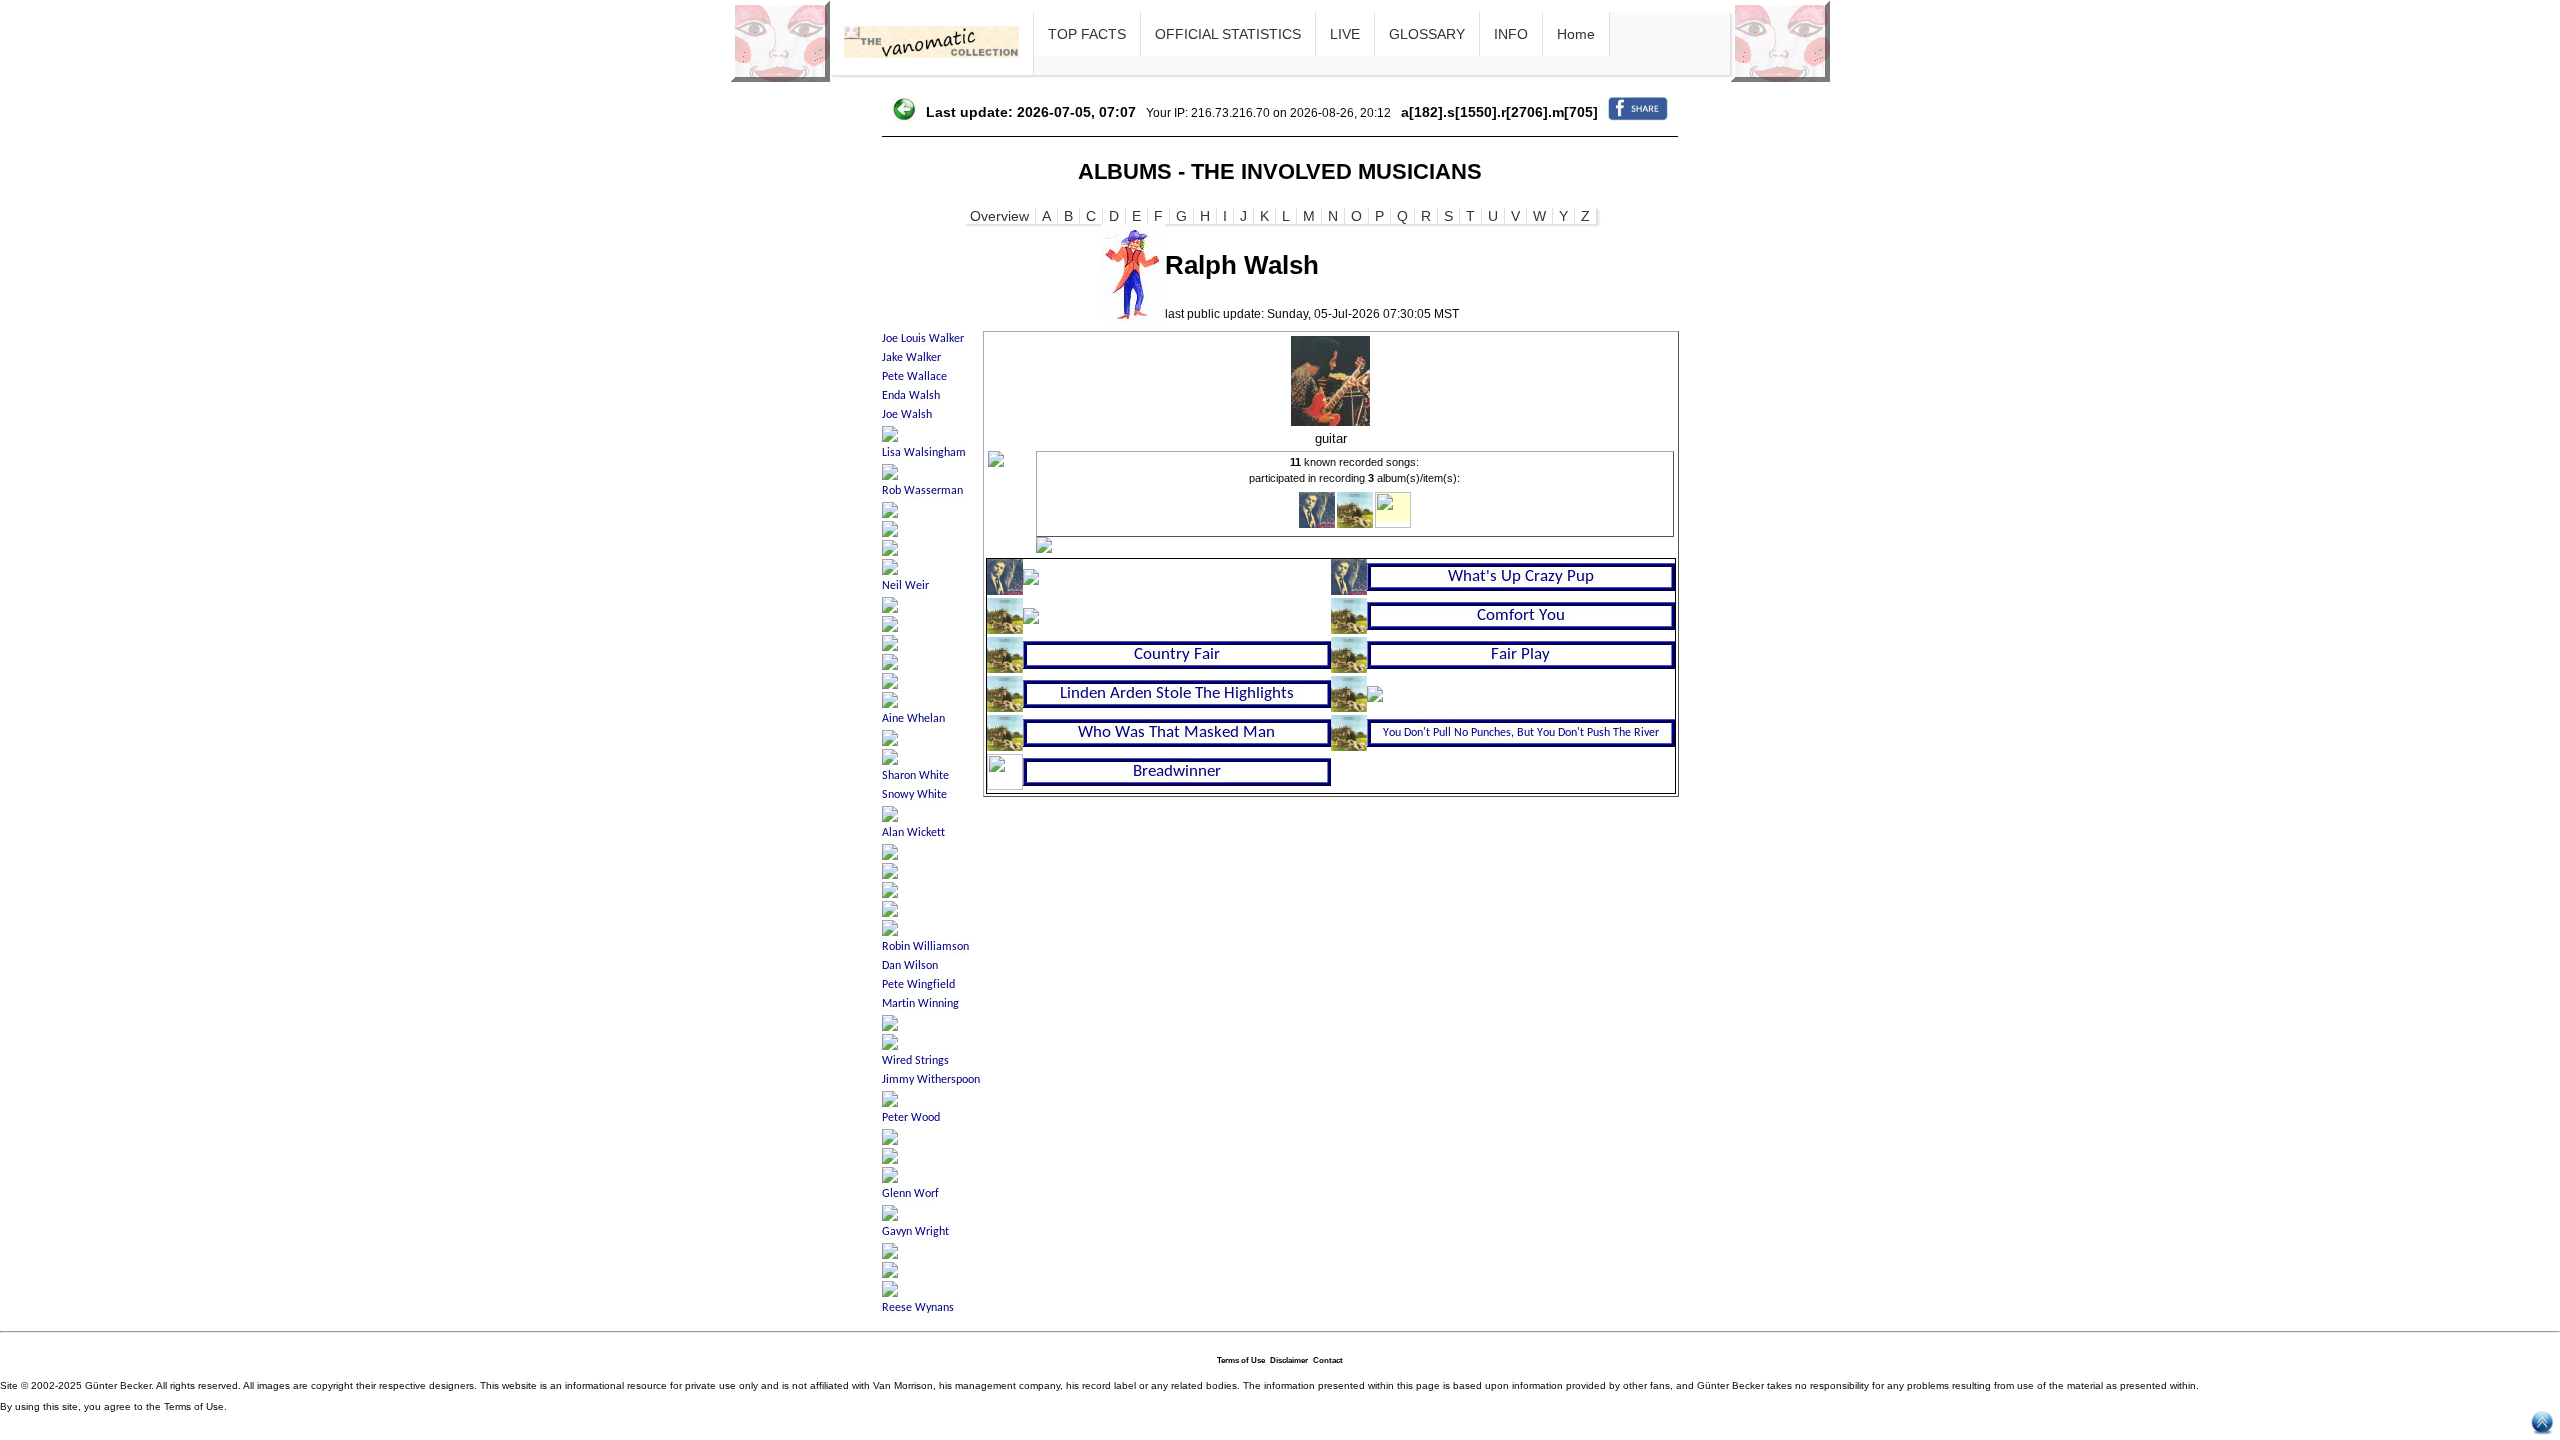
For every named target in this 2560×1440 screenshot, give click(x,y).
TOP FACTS (1087, 34)
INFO (1511, 34)
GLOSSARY (1427, 34)
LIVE (1345, 34)
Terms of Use (1241, 1360)
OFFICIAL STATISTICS (1228, 34)
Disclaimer (1289, 1360)
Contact (1328, 1360)
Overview (999, 216)
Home (1576, 34)
